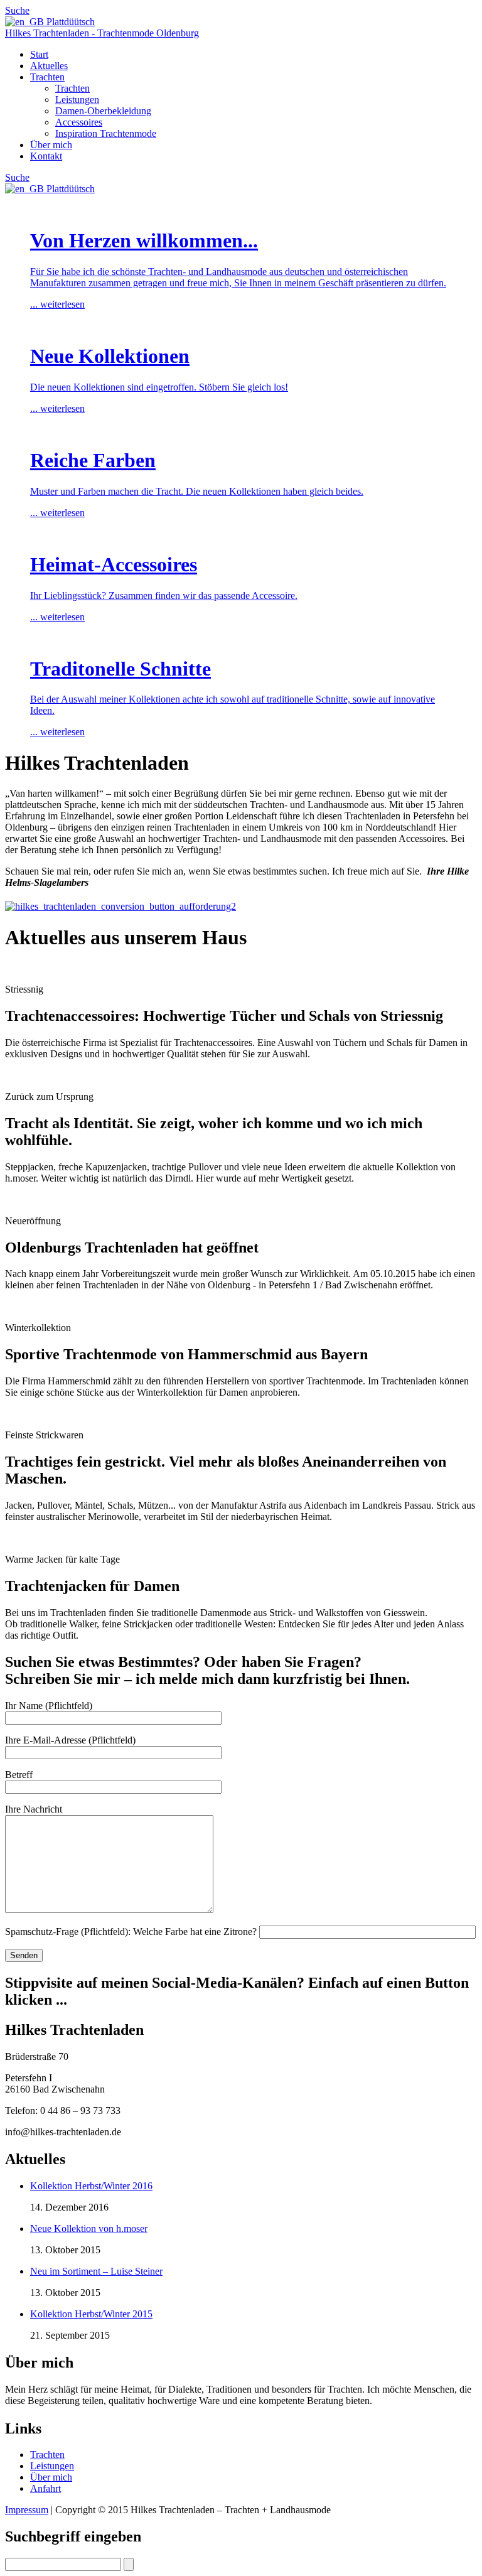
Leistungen (77, 100)
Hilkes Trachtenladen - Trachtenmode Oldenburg (102, 33)
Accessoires (79, 122)
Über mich (51, 145)
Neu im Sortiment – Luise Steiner (96, 2271)
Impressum (27, 2510)
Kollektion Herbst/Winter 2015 (91, 2314)
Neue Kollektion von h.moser (89, 2228)
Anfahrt (46, 2488)
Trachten (47, 77)
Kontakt (46, 156)
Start (39, 54)
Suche (17, 10)
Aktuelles (49, 66)
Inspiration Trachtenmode (106, 133)
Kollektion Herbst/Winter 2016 (91, 2186)
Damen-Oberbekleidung (103, 111)
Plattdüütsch (69, 22)
